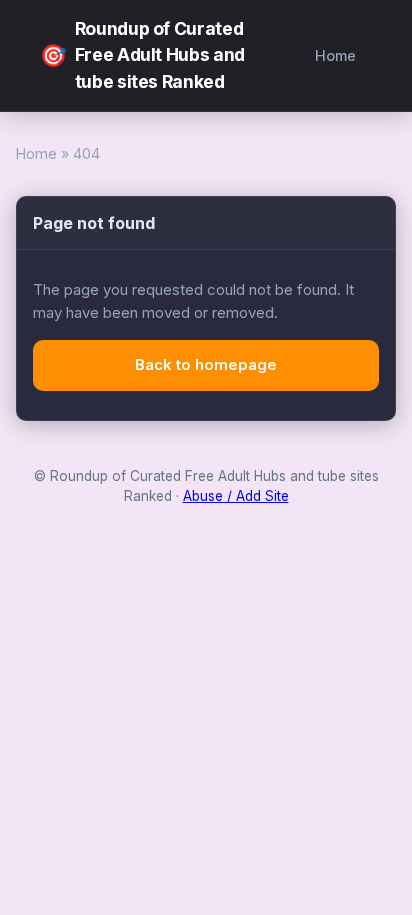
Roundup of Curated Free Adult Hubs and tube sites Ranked (142, 55)
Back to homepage (206, 364)
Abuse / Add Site (236, 496)
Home (335, 55)
